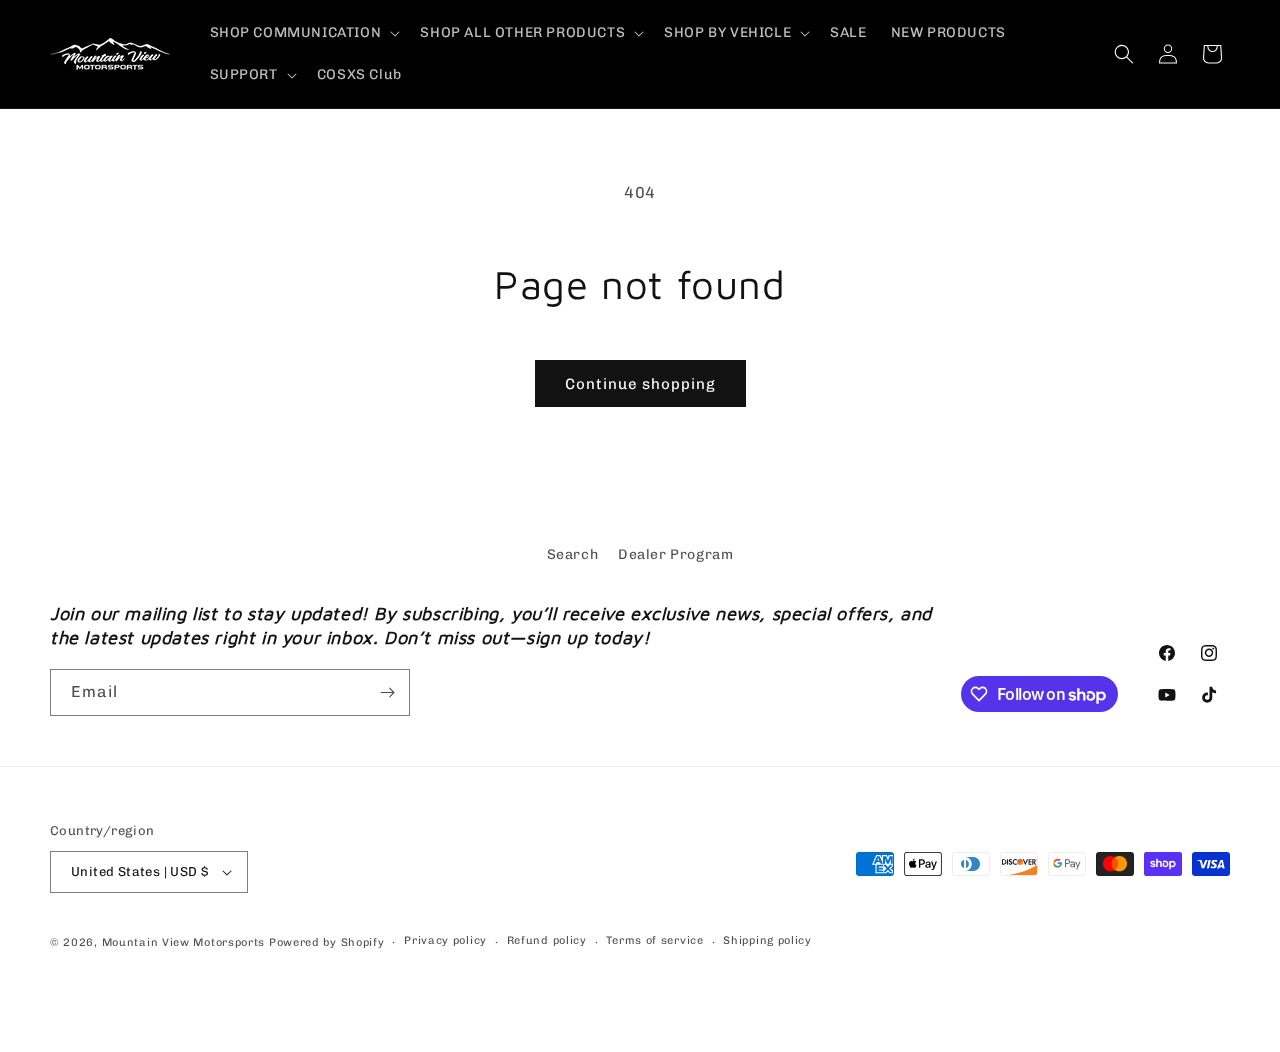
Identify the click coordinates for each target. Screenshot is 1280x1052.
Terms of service (654, 940)
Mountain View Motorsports (184, 942)
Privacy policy (445, 940)
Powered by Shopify (327, 942)
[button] (303, 33)
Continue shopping (640, 384)
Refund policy (547, 940)
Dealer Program (675, 554)
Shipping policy (767, 940)
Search (573, 554)
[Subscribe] (387, 692)
